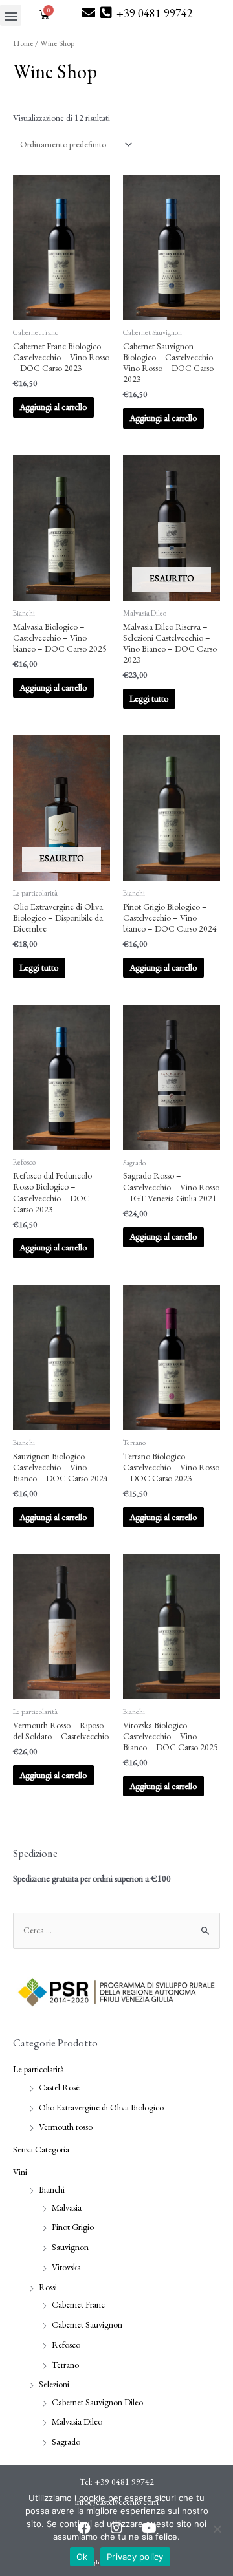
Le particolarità (39, 2069)
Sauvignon (70, 2247)
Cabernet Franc (78, 2304)
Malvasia (67, 2207)
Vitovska (66, 2267)
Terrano (65, 2365)
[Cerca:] (116, 1930)
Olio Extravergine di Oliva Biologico (101, 2107)
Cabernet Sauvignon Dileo (97, 2402)
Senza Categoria (41, 2149)
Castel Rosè (59, 2087)
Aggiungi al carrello (53, 407)
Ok (82, 2557)
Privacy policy (135, 2557)
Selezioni (54, 2384)
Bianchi (52, 2189)
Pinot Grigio (73, 2227)
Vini (20, 2172)
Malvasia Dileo (77, 2421)
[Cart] (36, 10)
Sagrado (66, 2442)
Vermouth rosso (66, 2127)
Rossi (48, 2287)
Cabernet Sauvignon (87, 2324)
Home (23, 43)
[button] (11, 15)
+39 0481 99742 (155, 13)
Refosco (66, 2345)
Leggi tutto (149, 698)
